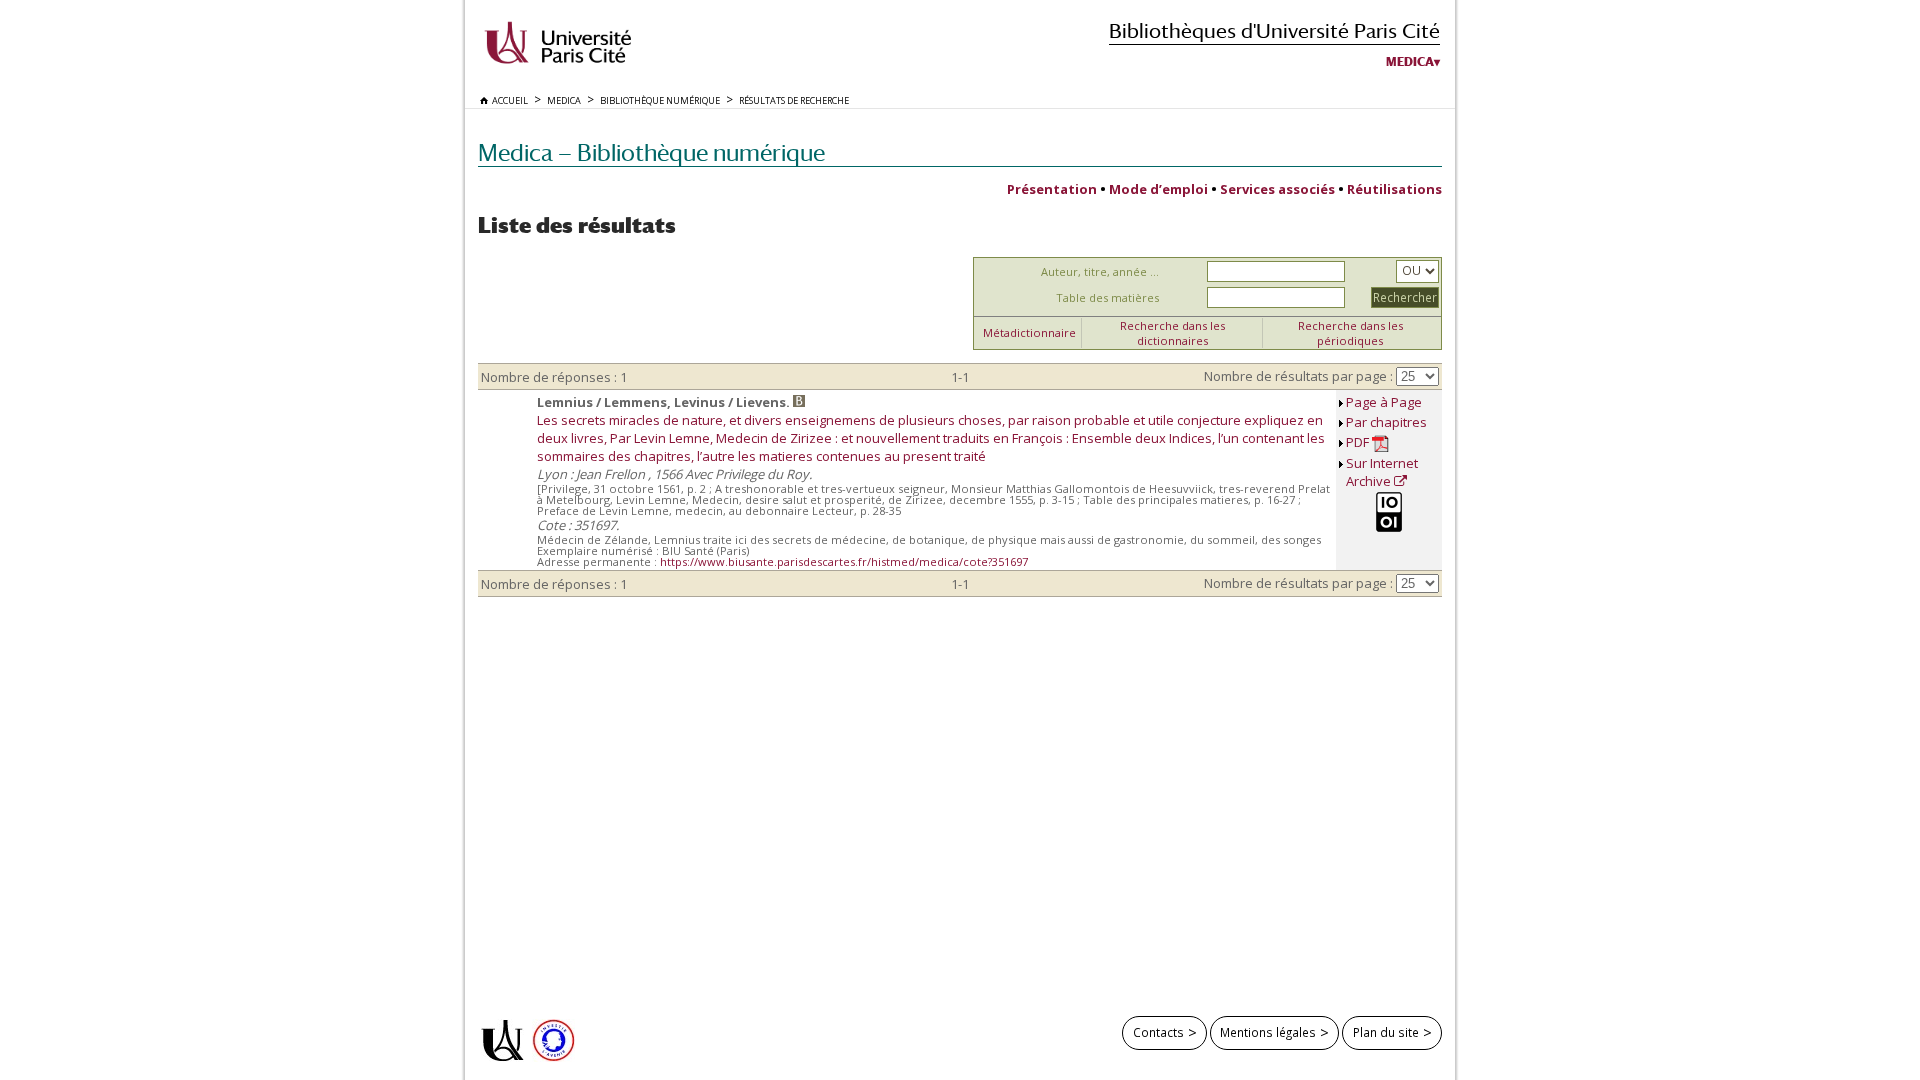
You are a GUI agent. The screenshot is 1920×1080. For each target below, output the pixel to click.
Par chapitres (1386, 422)
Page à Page (1384, 402)
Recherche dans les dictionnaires (1172, 333)
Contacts (1158, 1032)
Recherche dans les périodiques (1350, 333)
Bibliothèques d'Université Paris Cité (1274, 30)
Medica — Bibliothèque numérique (651, 152)
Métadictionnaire (1029, 332)
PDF (1359, 442)
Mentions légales (1268, 1032)
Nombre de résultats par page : (1298, 376)
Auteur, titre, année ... (1100, 271)
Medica (1410, 62)
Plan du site (1386, 1032)
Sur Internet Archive (1382, 472)
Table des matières (1107, 297)
